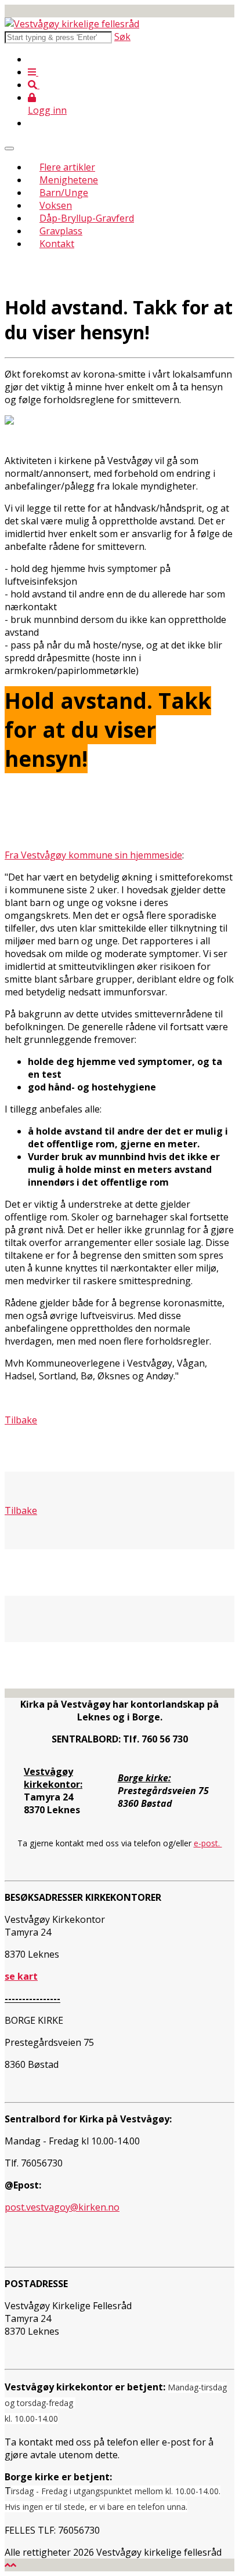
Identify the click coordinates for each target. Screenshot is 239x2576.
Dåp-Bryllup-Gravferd (87, 218)
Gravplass (61, 231)
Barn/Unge (64, 193)
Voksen (56, 205)
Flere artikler (67, 167)
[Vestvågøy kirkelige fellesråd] (72, 24)
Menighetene (69, 180)
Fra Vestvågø (33, 855)
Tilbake (21, 1510)
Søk (122, 37)
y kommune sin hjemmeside (122, 855)
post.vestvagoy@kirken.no (62, 2207)
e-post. (208, 1843)
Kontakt (57, 244)
